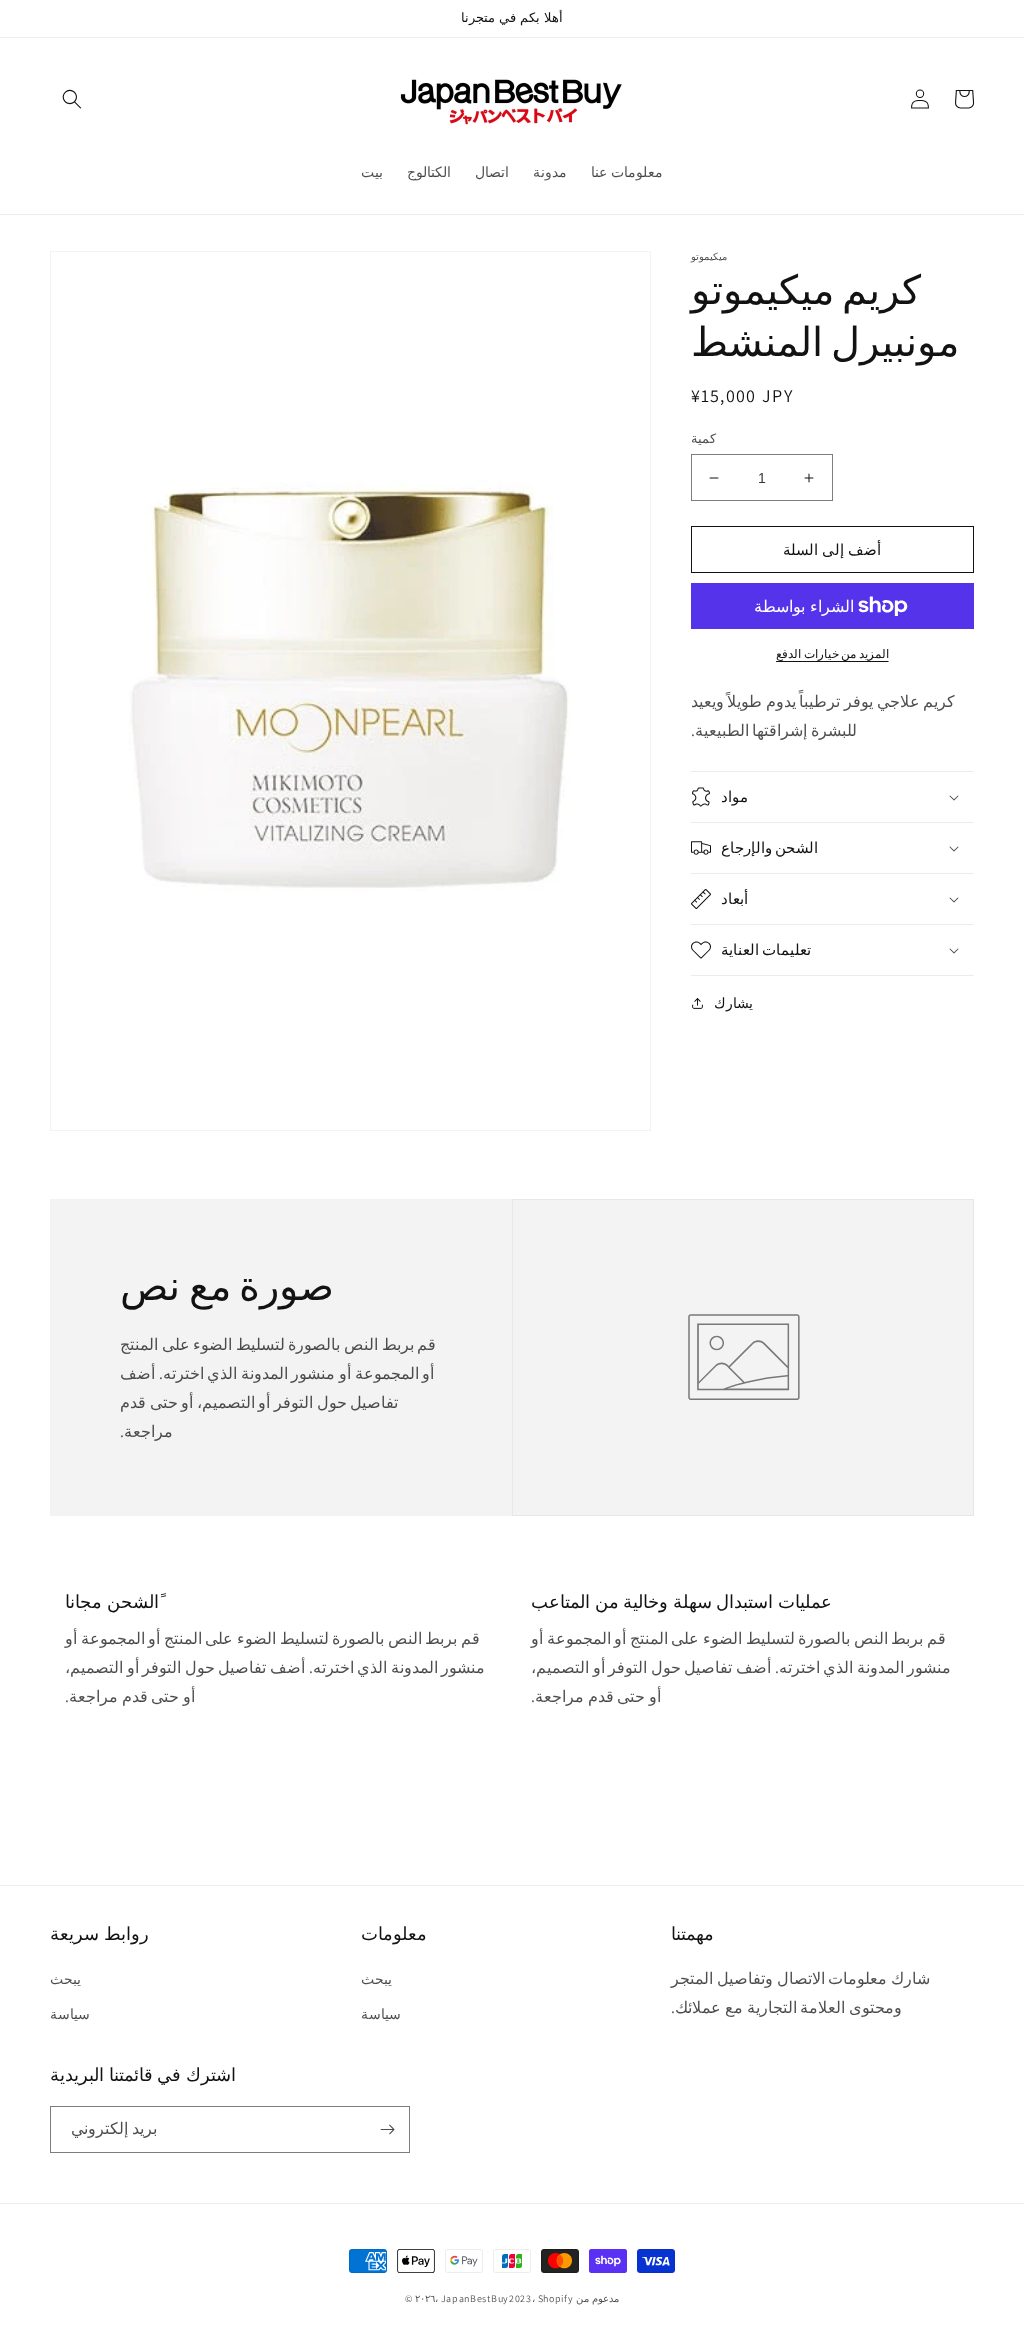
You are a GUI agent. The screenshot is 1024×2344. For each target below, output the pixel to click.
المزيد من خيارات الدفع (832, 653)
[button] (72, 99)
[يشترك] (387, 2129)
